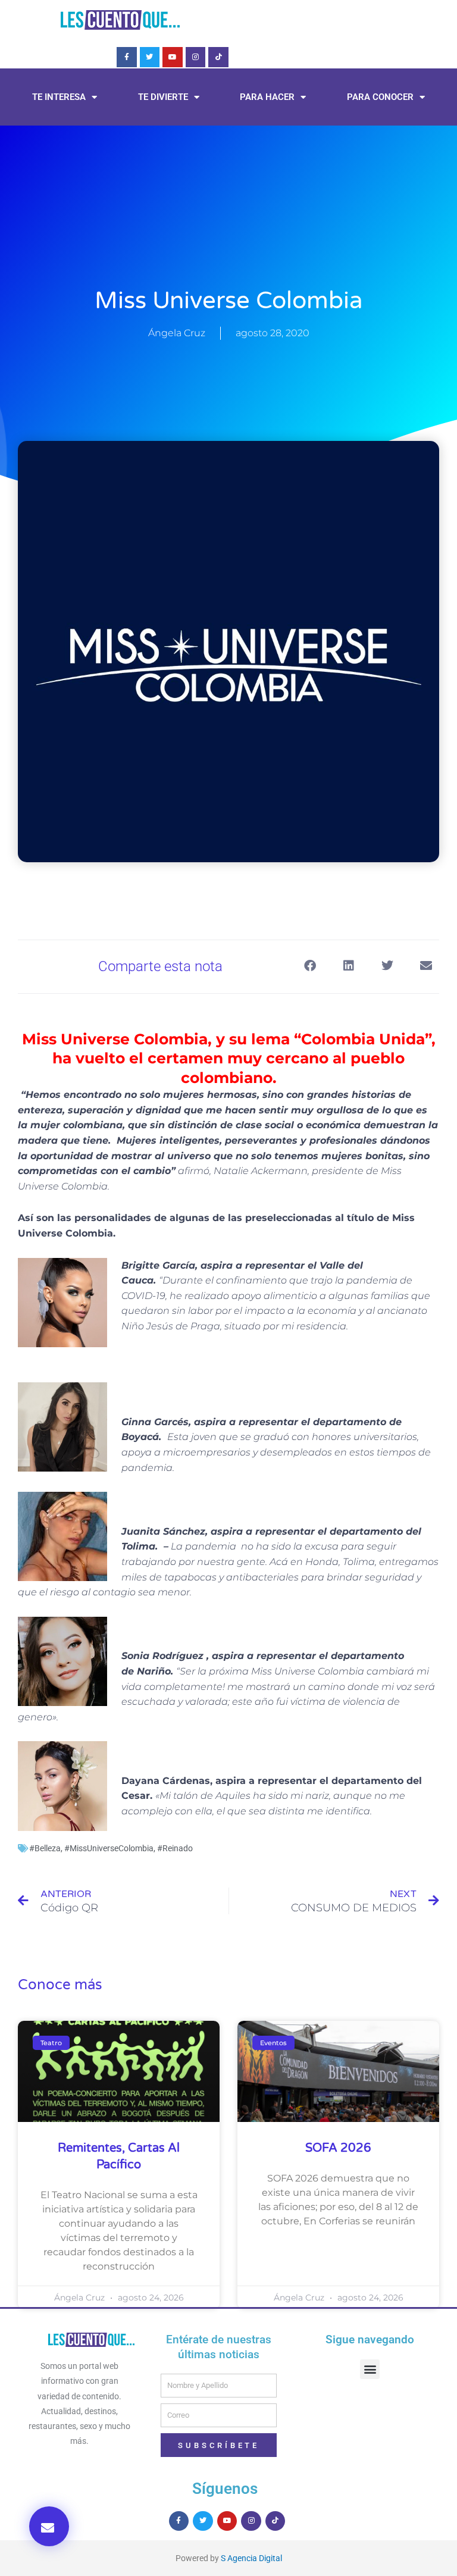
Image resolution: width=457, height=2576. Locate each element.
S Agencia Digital (251, 2558)
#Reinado (175, 1848)
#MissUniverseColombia (109, 1848)
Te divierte (163, 97)
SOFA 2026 (338, 2148)
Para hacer (267, 97)
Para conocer (380, 97)
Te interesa (59, 97)
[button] (49, 2526)
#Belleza (45, 1848)
